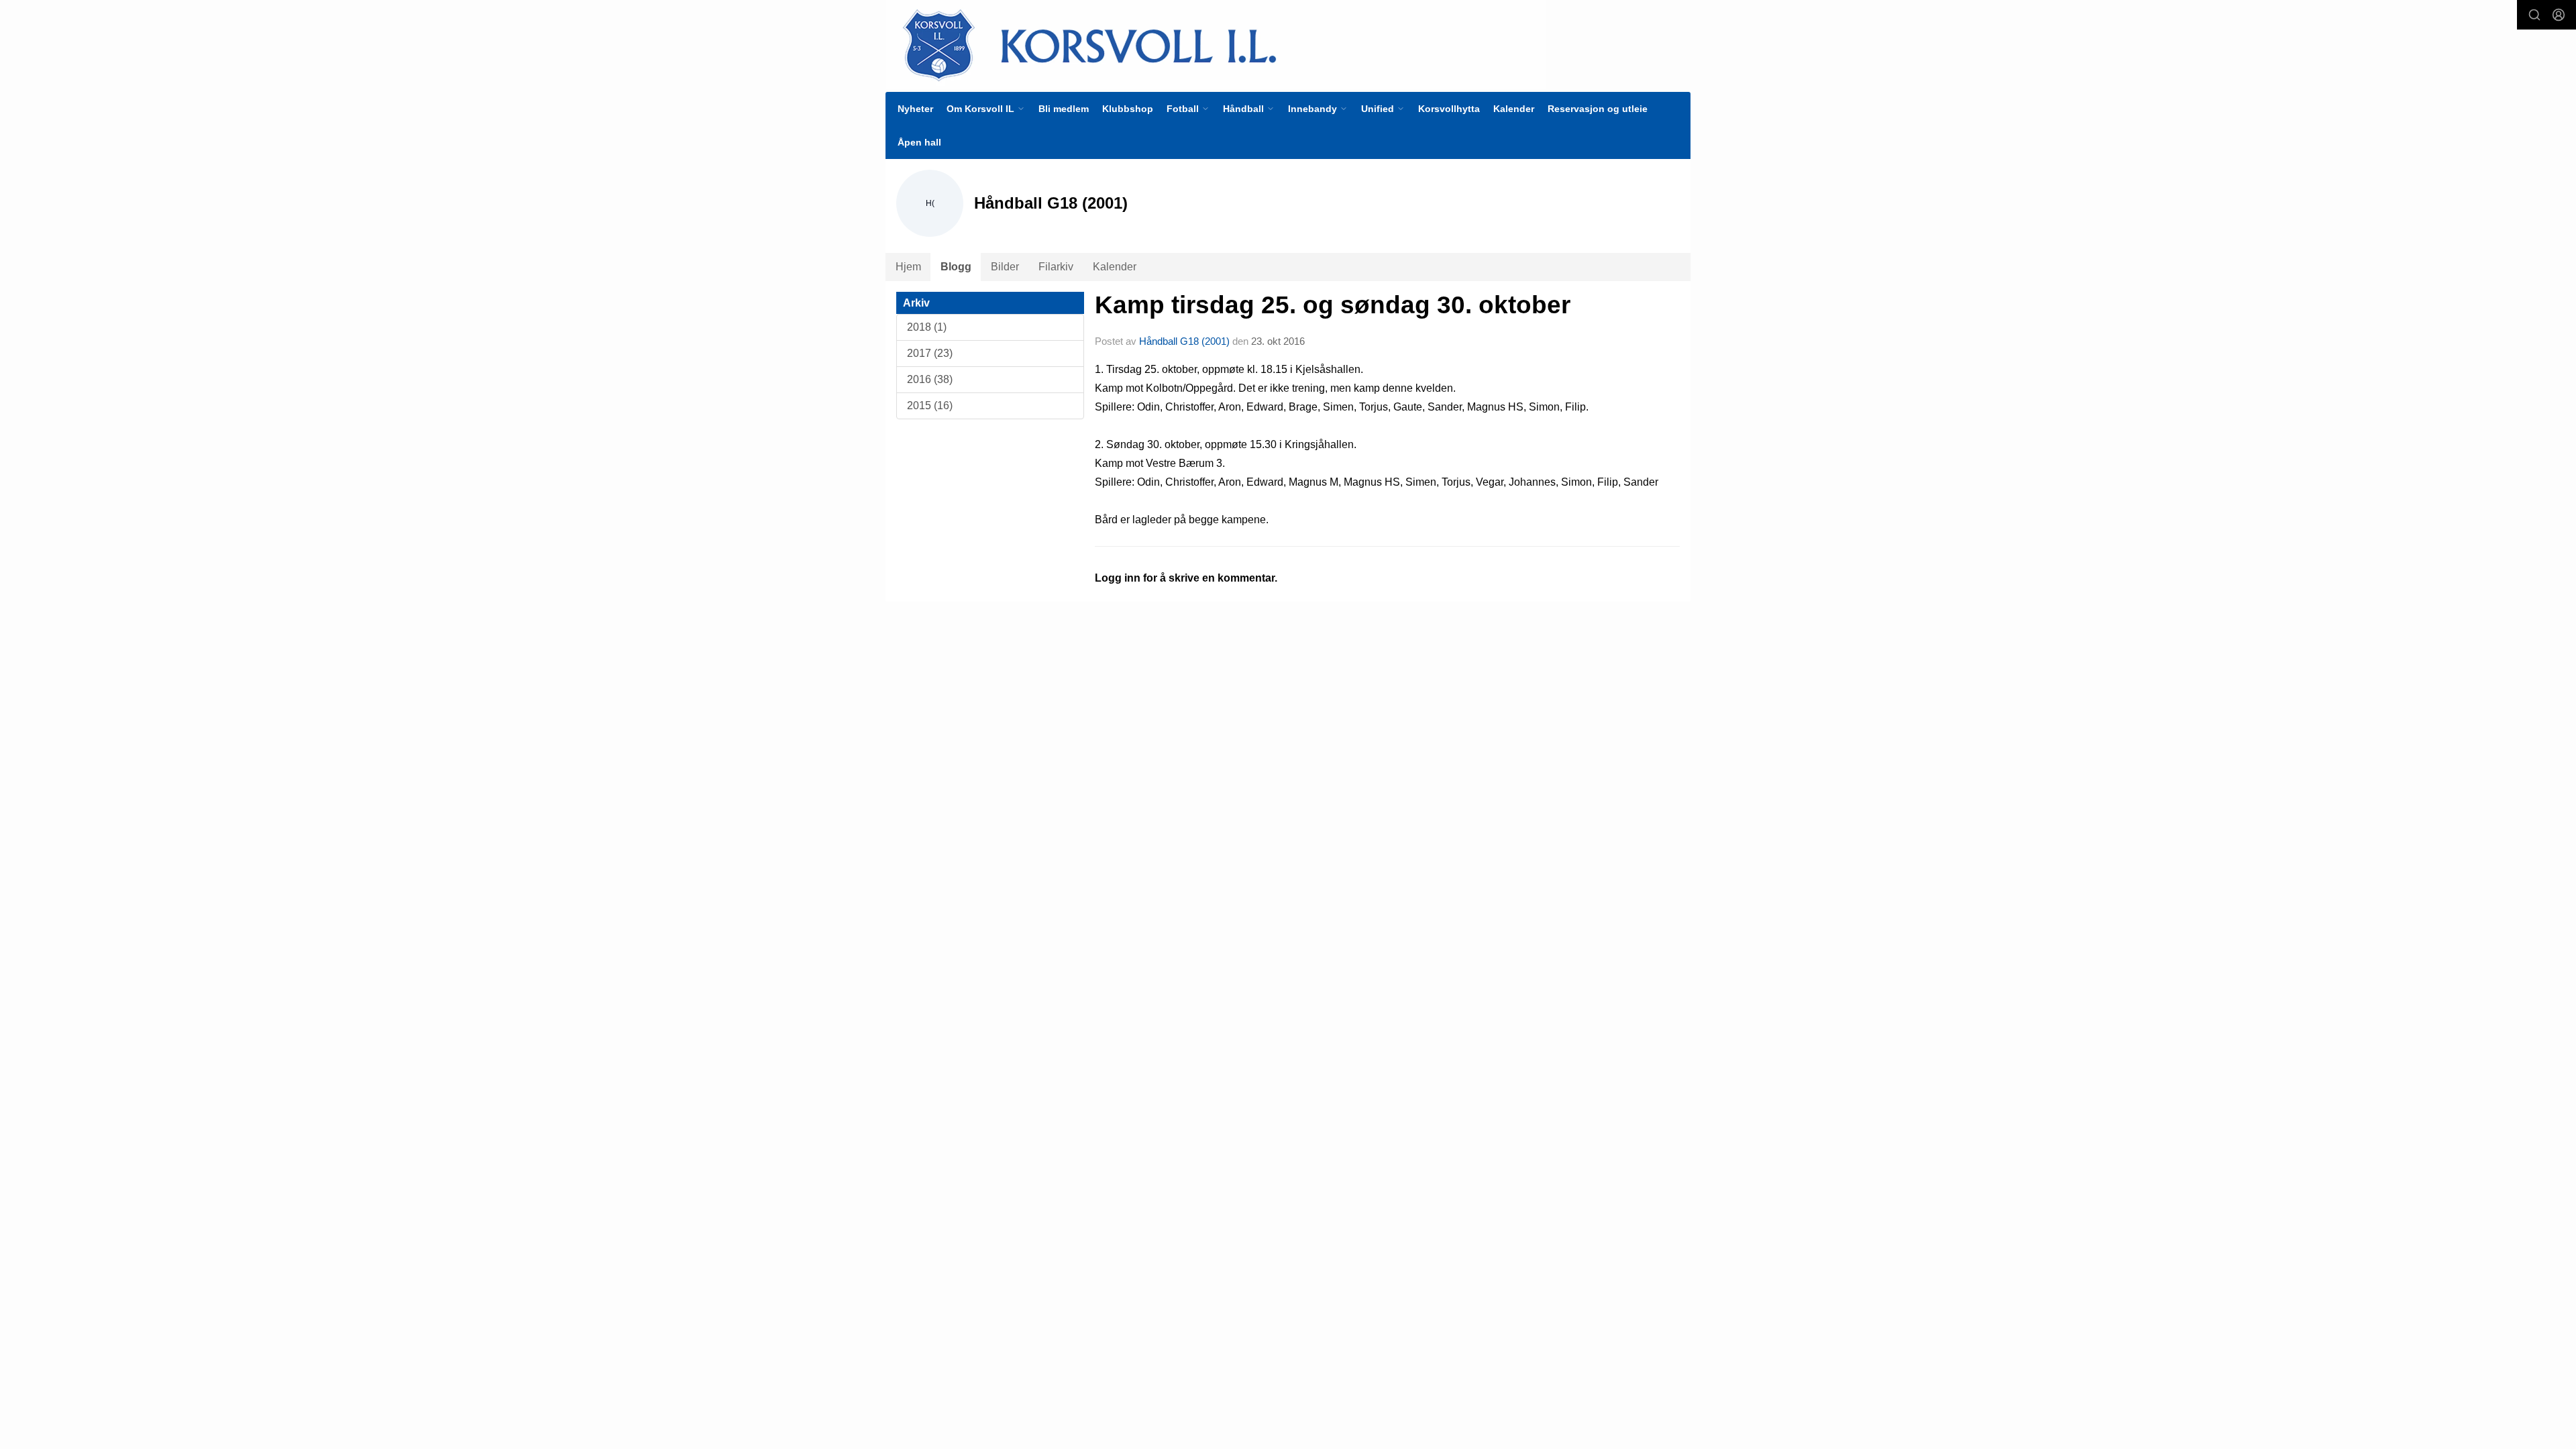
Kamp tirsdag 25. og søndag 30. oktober (1333, 305)
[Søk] (2534, 15)
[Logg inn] (2559, 15)
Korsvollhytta (1449, 109)
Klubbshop (1128, 109)
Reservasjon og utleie (1598, 109)
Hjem (908, 267)
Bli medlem (1064, 109)
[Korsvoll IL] (1216, 45)
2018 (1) (927, 327)
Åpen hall (919, 142)
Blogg (956, 267)
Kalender (1514, 109)
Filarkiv (1056, 267)
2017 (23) (930, 353)
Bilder (1005, 267)
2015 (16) (930, 406)
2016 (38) (930, 379)
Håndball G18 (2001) (1184, 341)
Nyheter (915, 109)
